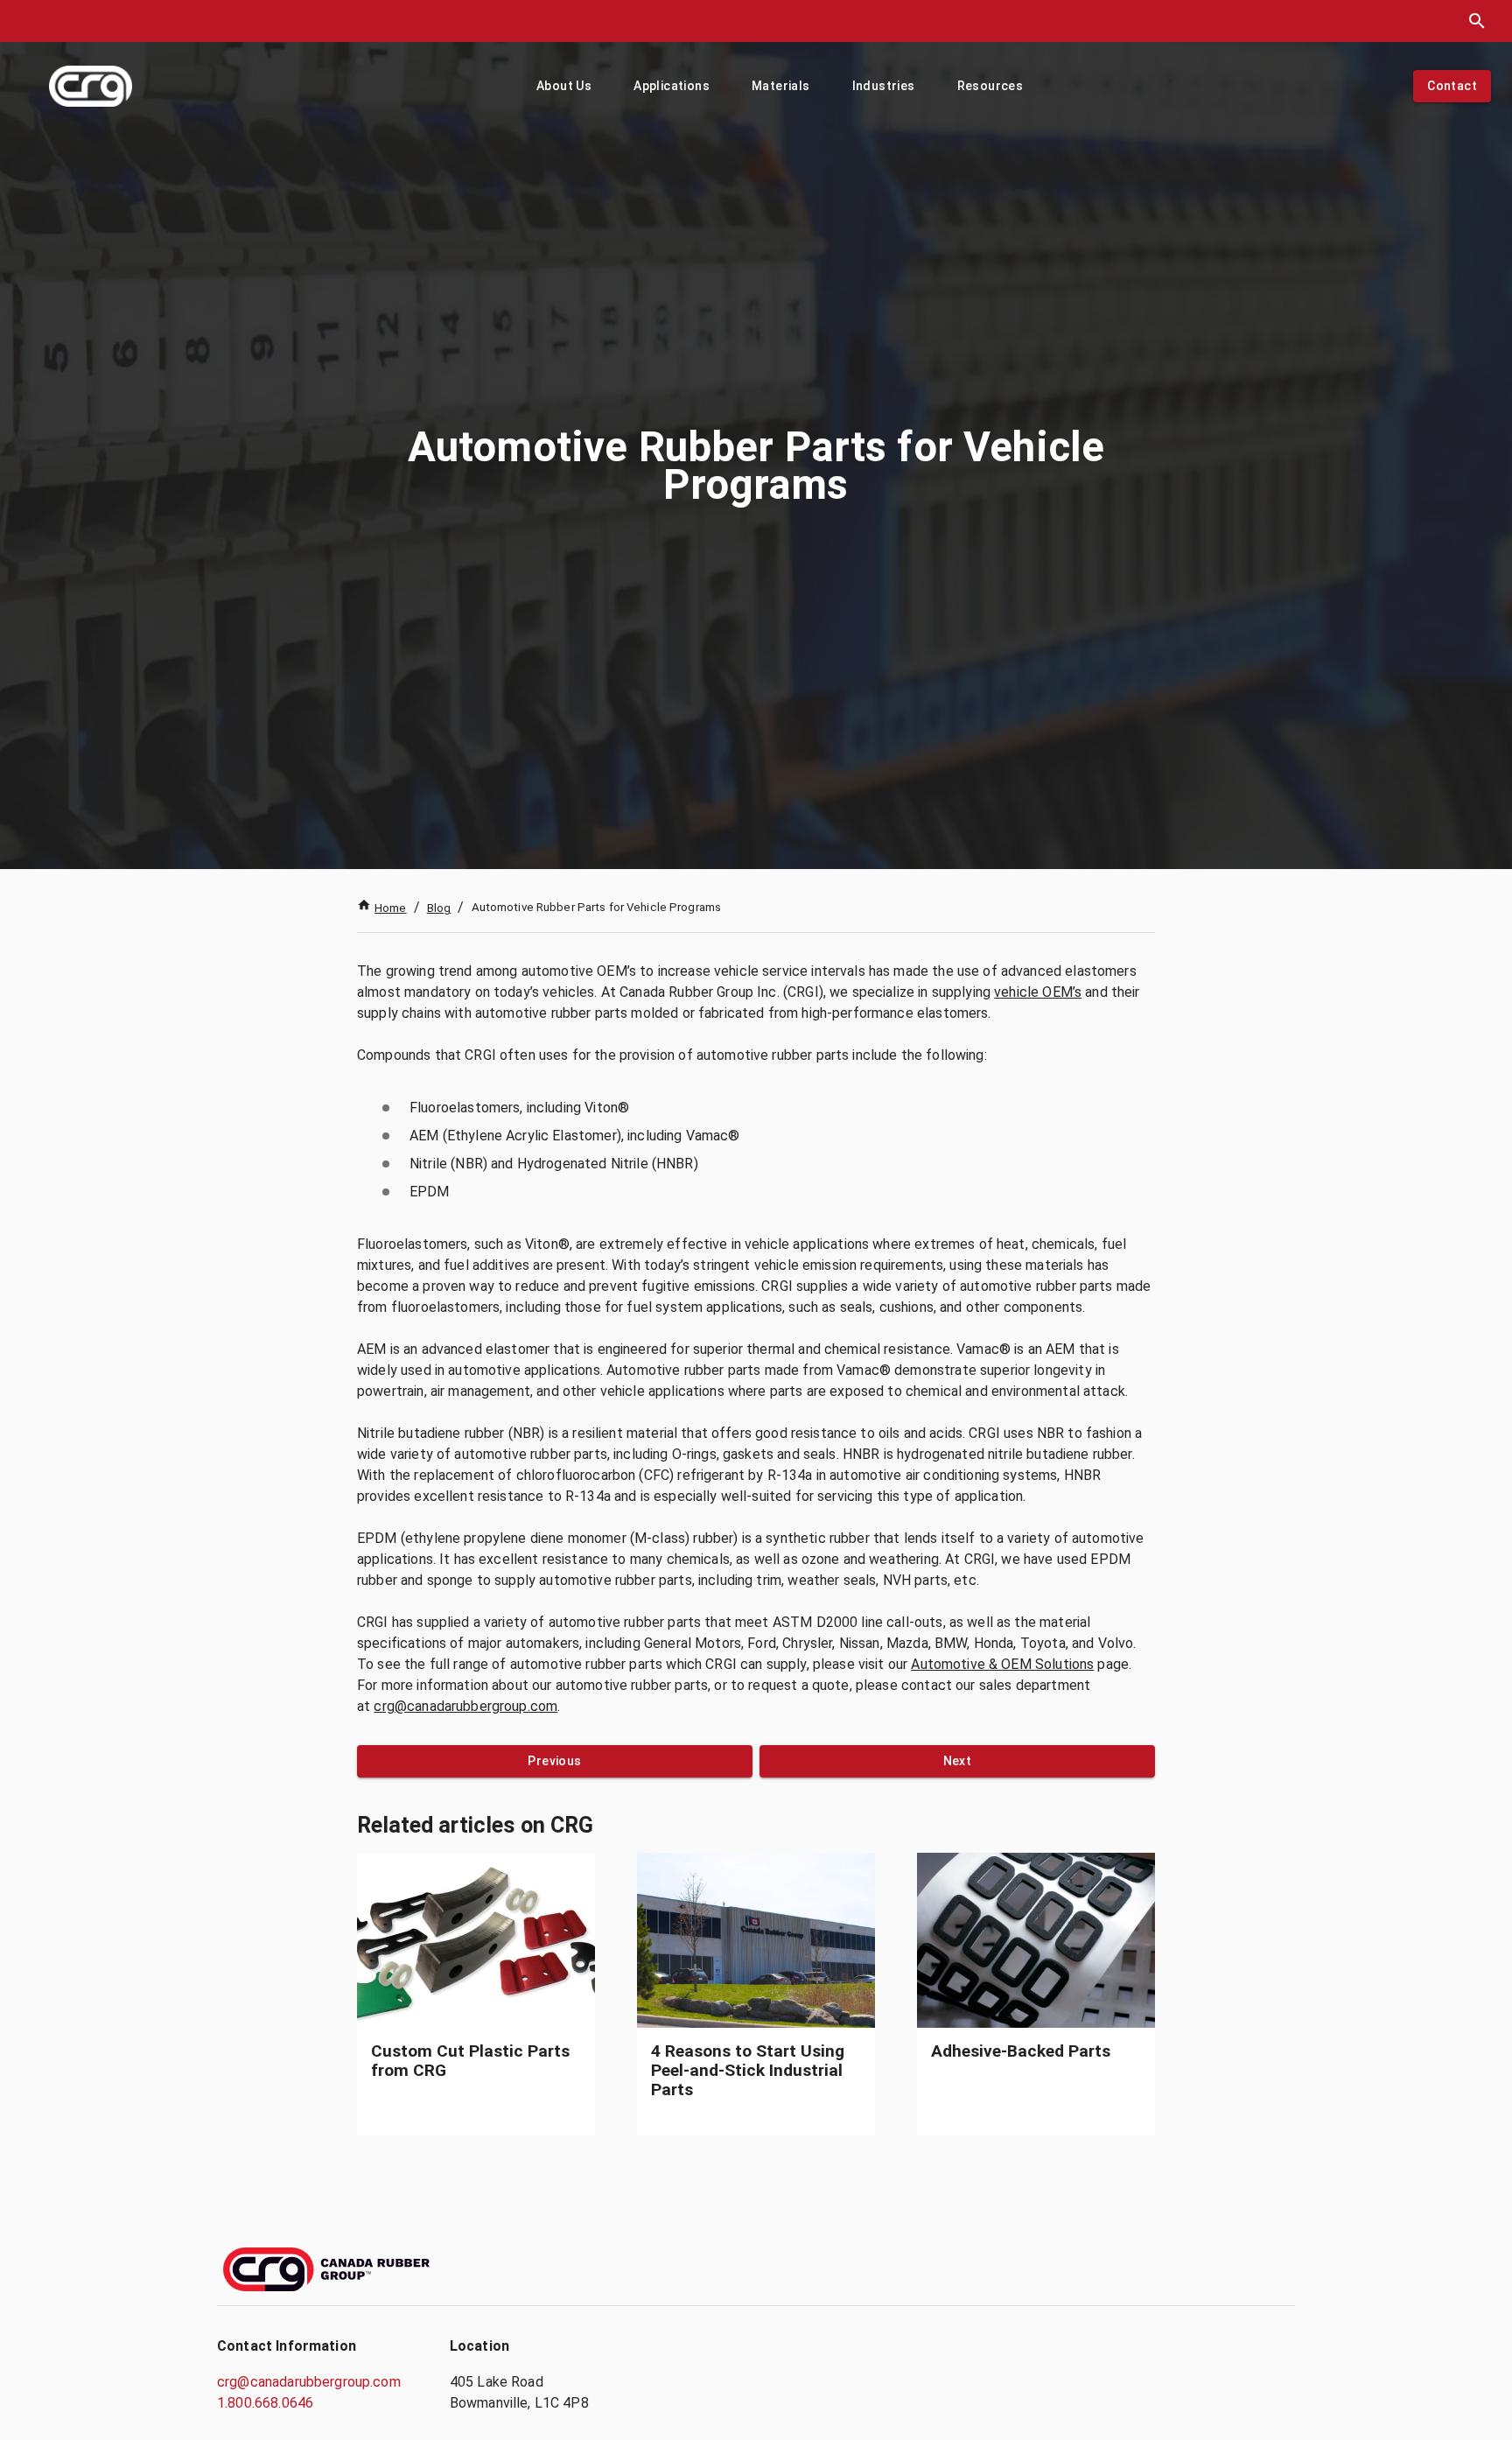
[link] (476, 1994)
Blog (439, 908)
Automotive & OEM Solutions (1002, 1664)
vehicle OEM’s (1038, 992)
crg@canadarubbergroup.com (465, 1706)
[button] (564, 86)
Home (391, 908)
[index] (91, 86)
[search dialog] (1477, 21)
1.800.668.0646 (265, 2403)
